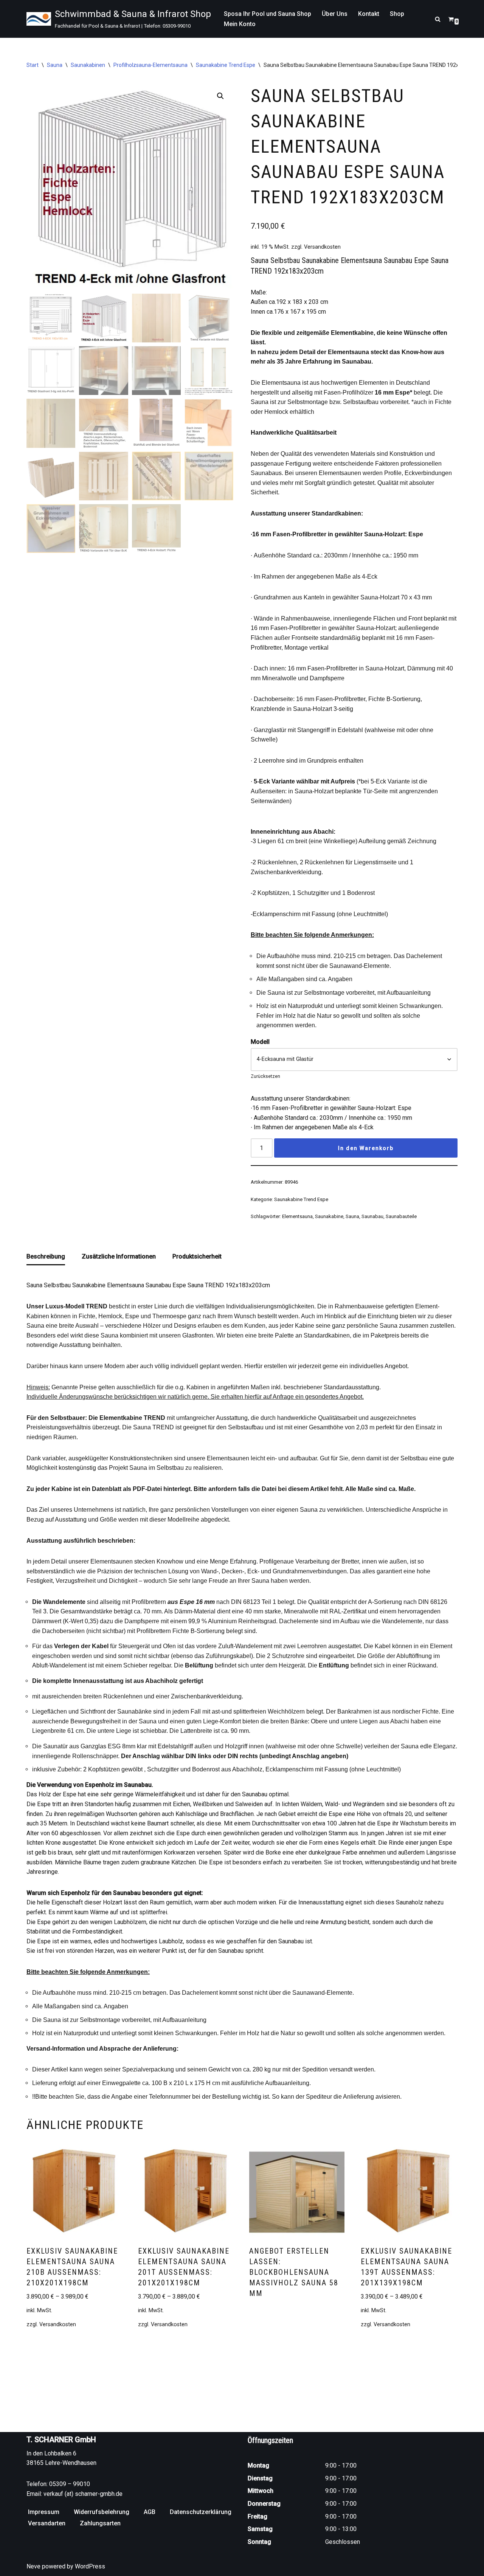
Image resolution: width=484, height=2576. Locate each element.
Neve (33, 2566)
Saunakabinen (88, 65)
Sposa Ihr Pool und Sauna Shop (268, 14)
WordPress (90, 2566)
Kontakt (369, 14)
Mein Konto (240, 24)
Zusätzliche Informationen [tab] (119, 1256)
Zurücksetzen (265, 1076)
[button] (220, 96)
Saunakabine (329, 1216)
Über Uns (335, 14)
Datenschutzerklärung (201, 2512)
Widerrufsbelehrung (102, 2512)
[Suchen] (438, 19)
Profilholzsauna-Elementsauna (150, 65)
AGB (150, 2512)
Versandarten (47, 2523)
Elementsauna (297, 1216)
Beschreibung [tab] (46, 1256)
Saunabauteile (401, 1216)
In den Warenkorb (366, 1148)
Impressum (44, 2512)
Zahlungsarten (100, 2523)
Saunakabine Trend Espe (226, 65)
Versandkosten (322, 247)
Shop (397, 14)
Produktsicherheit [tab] (197, 1256)
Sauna (55, 65)
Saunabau (372, 1216)
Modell (260, 1042)
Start (33, 65)
